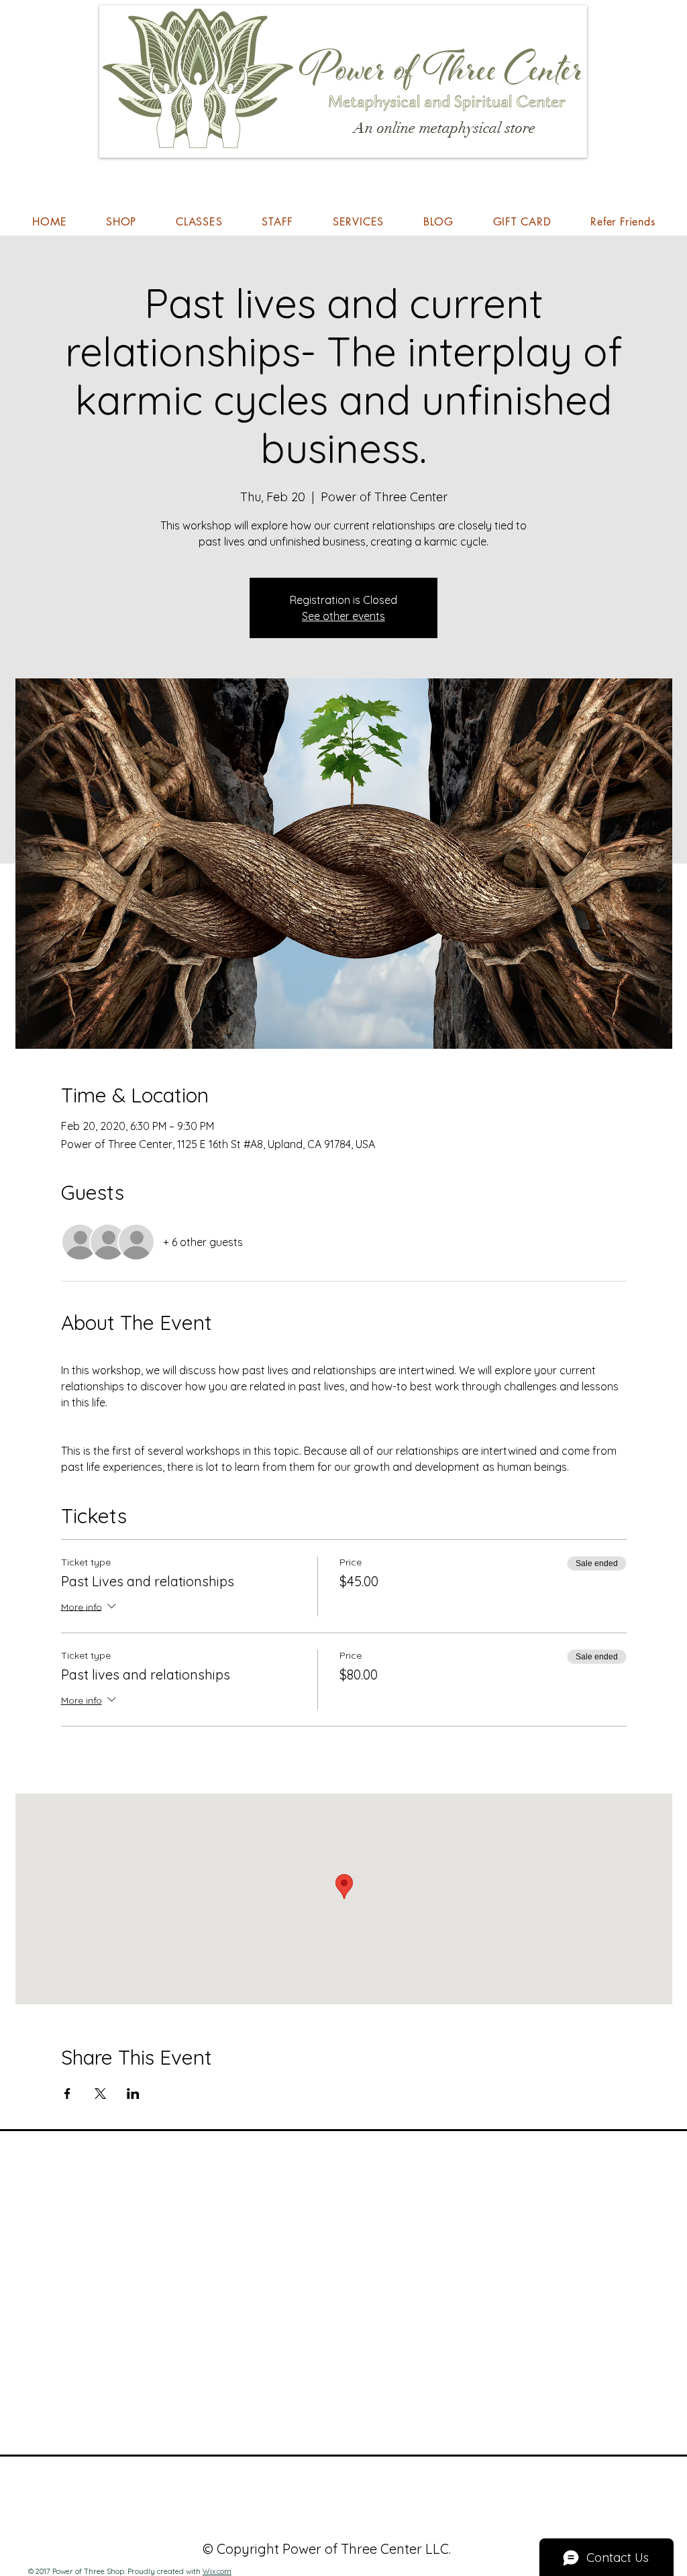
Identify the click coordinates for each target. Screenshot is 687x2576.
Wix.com (217, 2571)
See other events (343, 616)
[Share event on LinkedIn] (133, 2094)
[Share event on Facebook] (67, 2094)
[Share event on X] (100, 2094)
